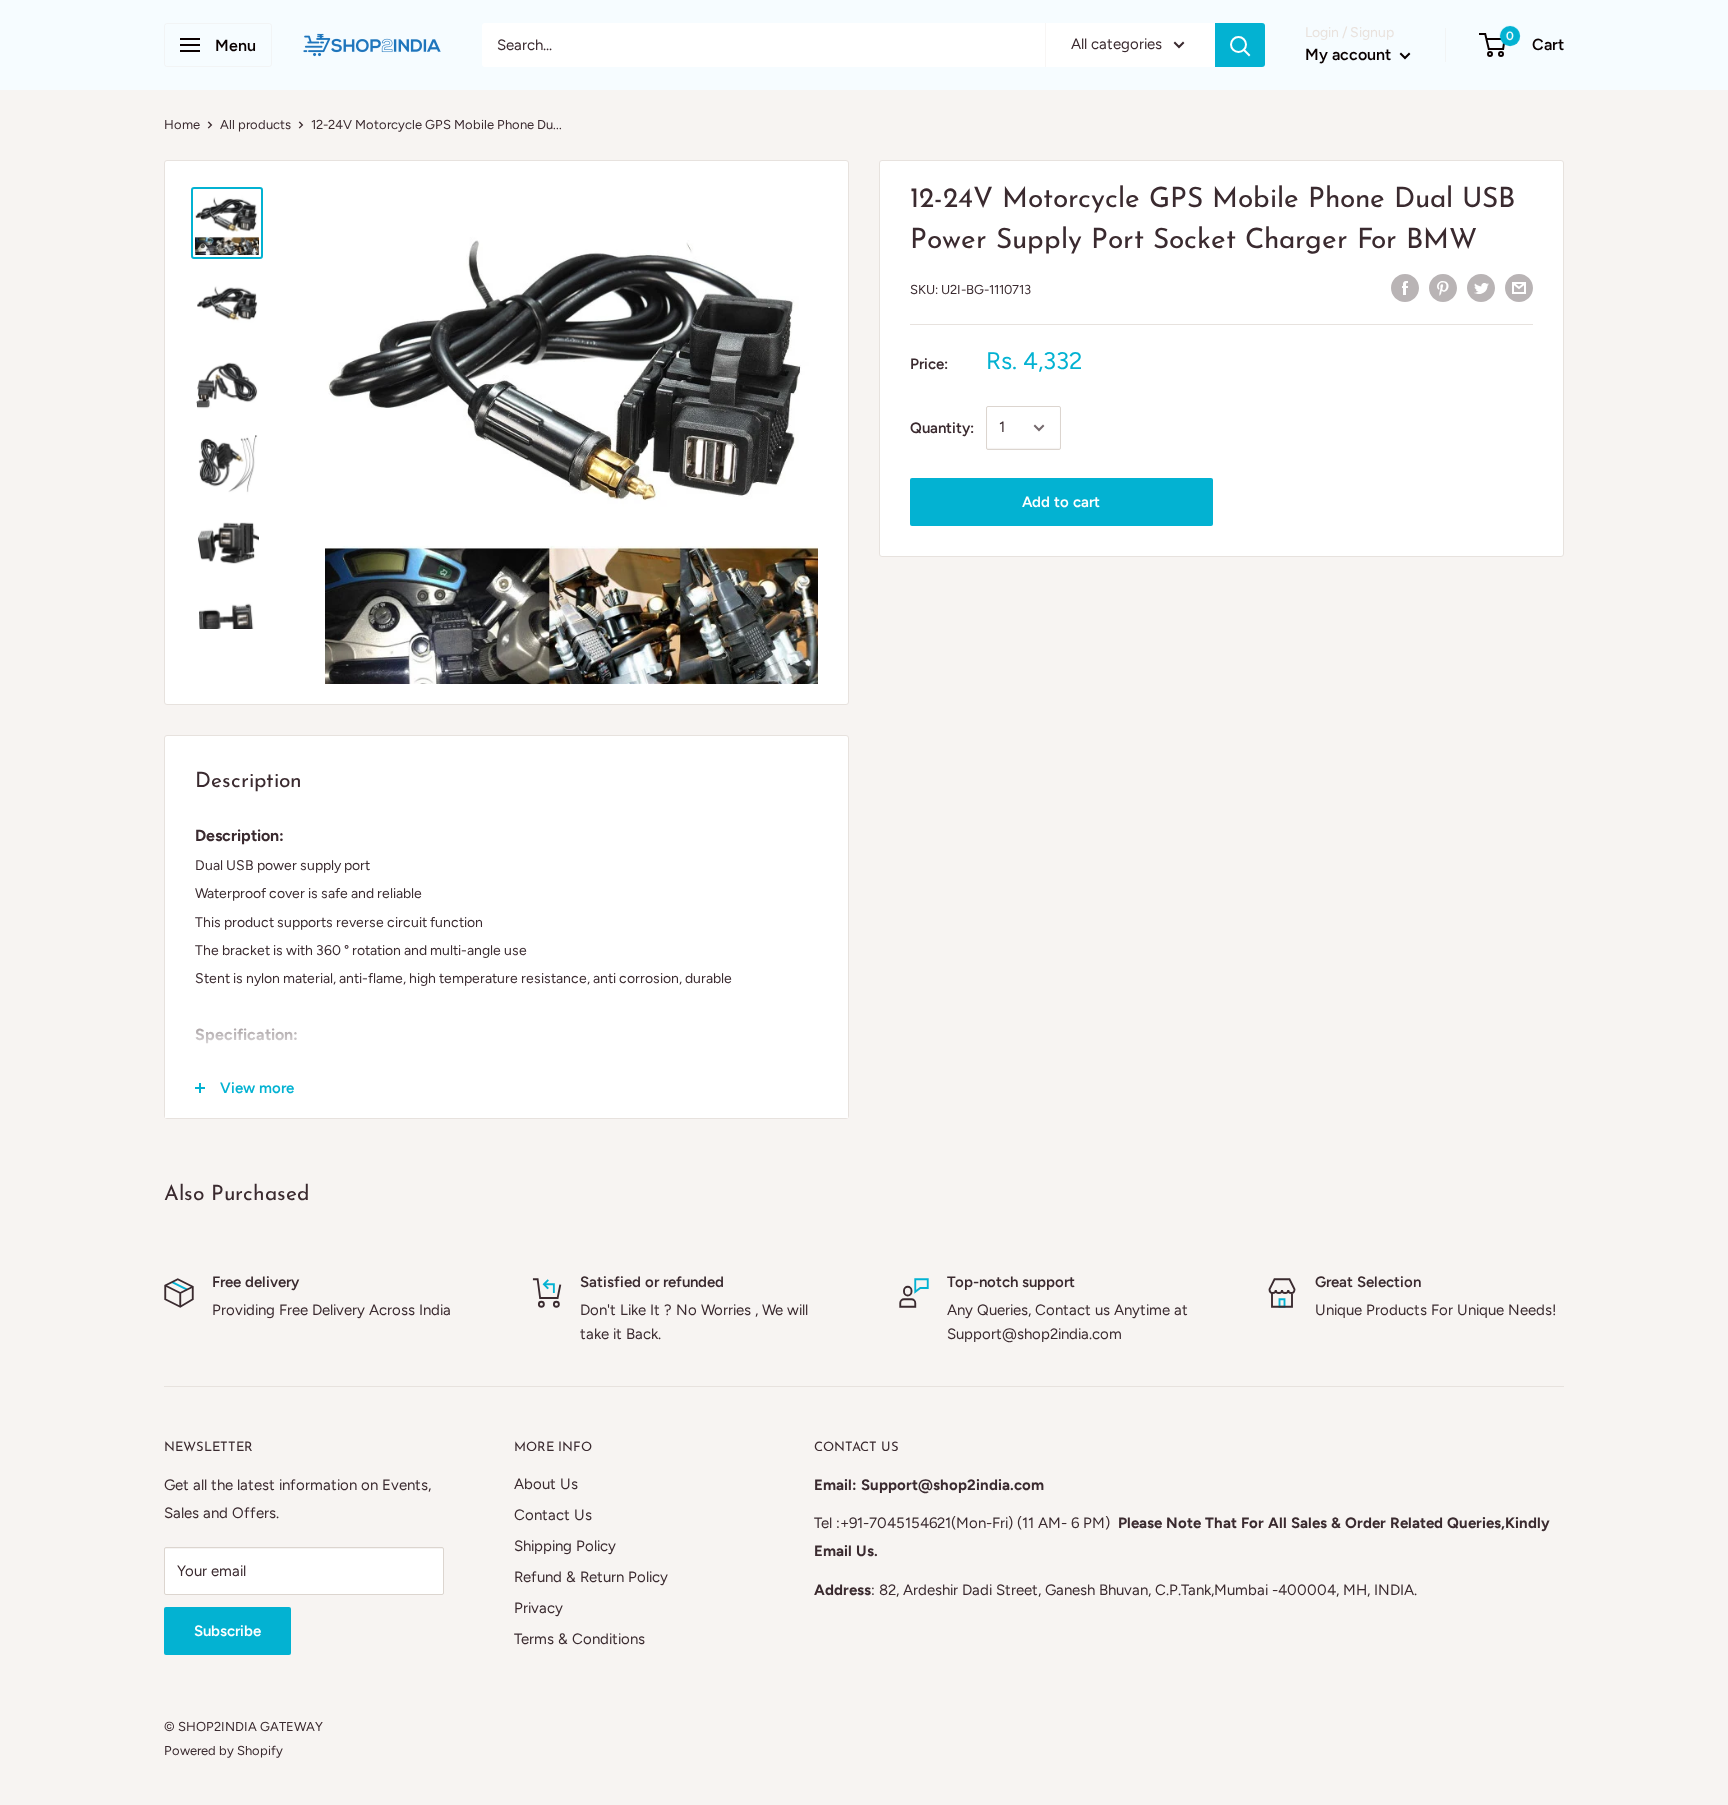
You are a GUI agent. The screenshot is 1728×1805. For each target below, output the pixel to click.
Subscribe (227, 1631)
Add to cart (1061, 502)
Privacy (538, 1608)
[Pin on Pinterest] (1443, 286)
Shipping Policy (565, 1546)
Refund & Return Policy (591, 1577)
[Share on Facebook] (1405, 286)
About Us (546, 1484)
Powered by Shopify (223, 1750)
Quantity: (942, 428)
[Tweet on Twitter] (1481, 286)
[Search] (1240, 45)
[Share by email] (1519, 286)
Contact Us (553, 1515)
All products (255, 124)
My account (1350, 54)
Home (182, 124)
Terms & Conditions (579, 1639)
